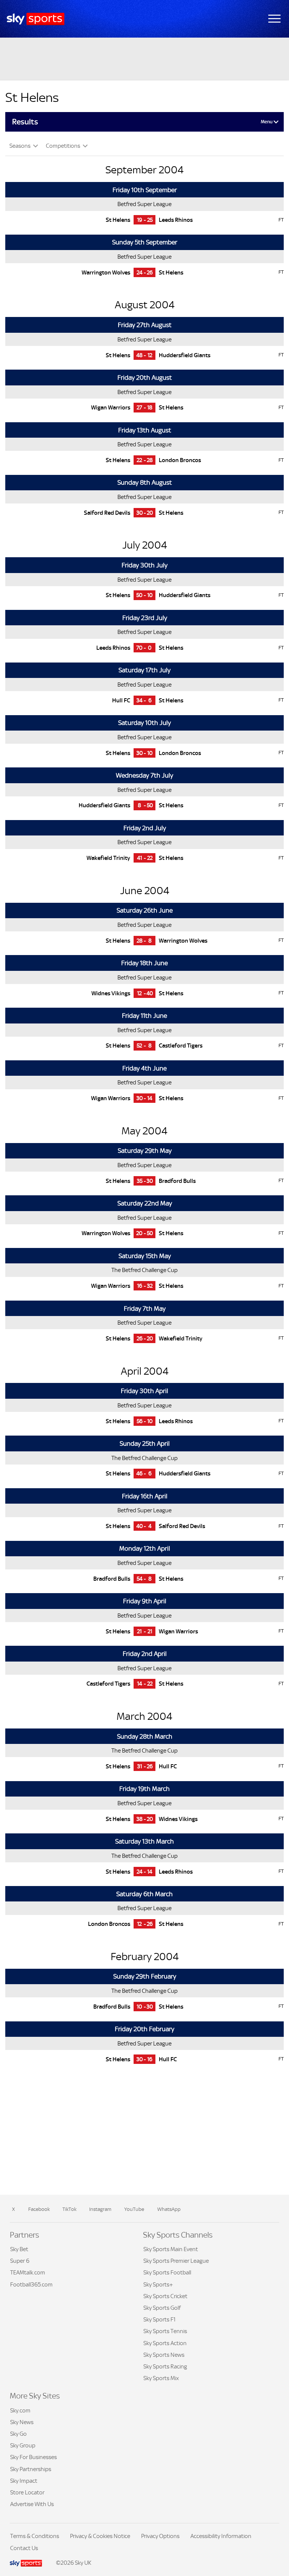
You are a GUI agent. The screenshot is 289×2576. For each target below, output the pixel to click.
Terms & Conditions (35, 2536)
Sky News (22, 2422)
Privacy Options (160, 2536)
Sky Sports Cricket (165, 2296)
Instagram (100, 2209)
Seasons (21, 146)
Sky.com (20, 2410)
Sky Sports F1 (160, 2319)
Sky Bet (19, 2249)
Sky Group (23, 2445)
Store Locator (27, 2492)
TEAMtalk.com (28, 2272)
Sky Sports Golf (162, 2308)
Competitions (64, 146)
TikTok (69, 2209)
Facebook (39, 2209)
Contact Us (24, 2548)
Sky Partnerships (31, 2469)
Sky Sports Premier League (176, 2261)
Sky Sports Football (167, 2272)
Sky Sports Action (165, 2343)
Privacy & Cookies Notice (100, 2536)
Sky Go (18, 2434)
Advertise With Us (32, 2504)
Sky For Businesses (33, 2457)
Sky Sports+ (158, 2284)
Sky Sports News (164, 2355)
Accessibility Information (221, 2536)
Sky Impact (24, 2481)
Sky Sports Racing (165, 2366)
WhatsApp (169, 2209)
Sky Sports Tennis (165, 2331)
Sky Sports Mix (161, 2378)
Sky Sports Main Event (171, 2249)
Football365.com (31, 2284)
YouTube (134, 2209)
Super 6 (20, 2261)
